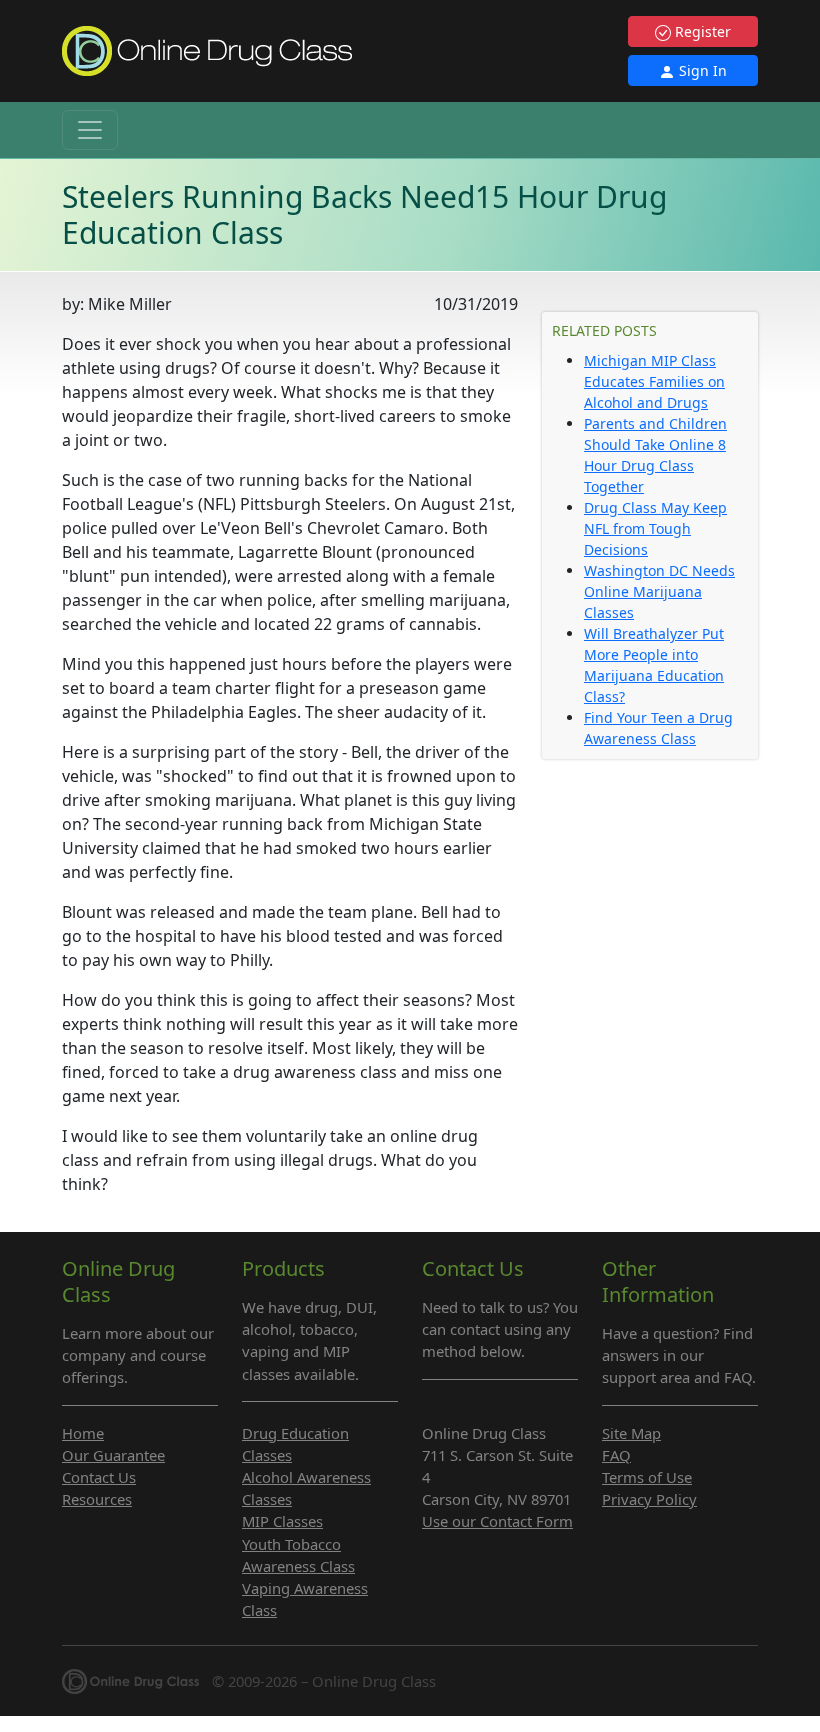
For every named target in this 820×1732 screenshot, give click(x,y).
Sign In (701, 70)
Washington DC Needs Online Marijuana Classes (659, 591)
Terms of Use (647, 1477)
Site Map (631, 1433)
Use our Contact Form (497, 1521)
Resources (97, 1499)
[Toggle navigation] (90, 130)
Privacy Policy (649, 1499)
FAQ (616, 1455)
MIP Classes (282, 1521)
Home (83, 1433)
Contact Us (99, 1477)
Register (701, 31)
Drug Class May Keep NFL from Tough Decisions (655, 528)
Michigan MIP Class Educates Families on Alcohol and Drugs (654, 381)
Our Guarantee (113, 1455)
